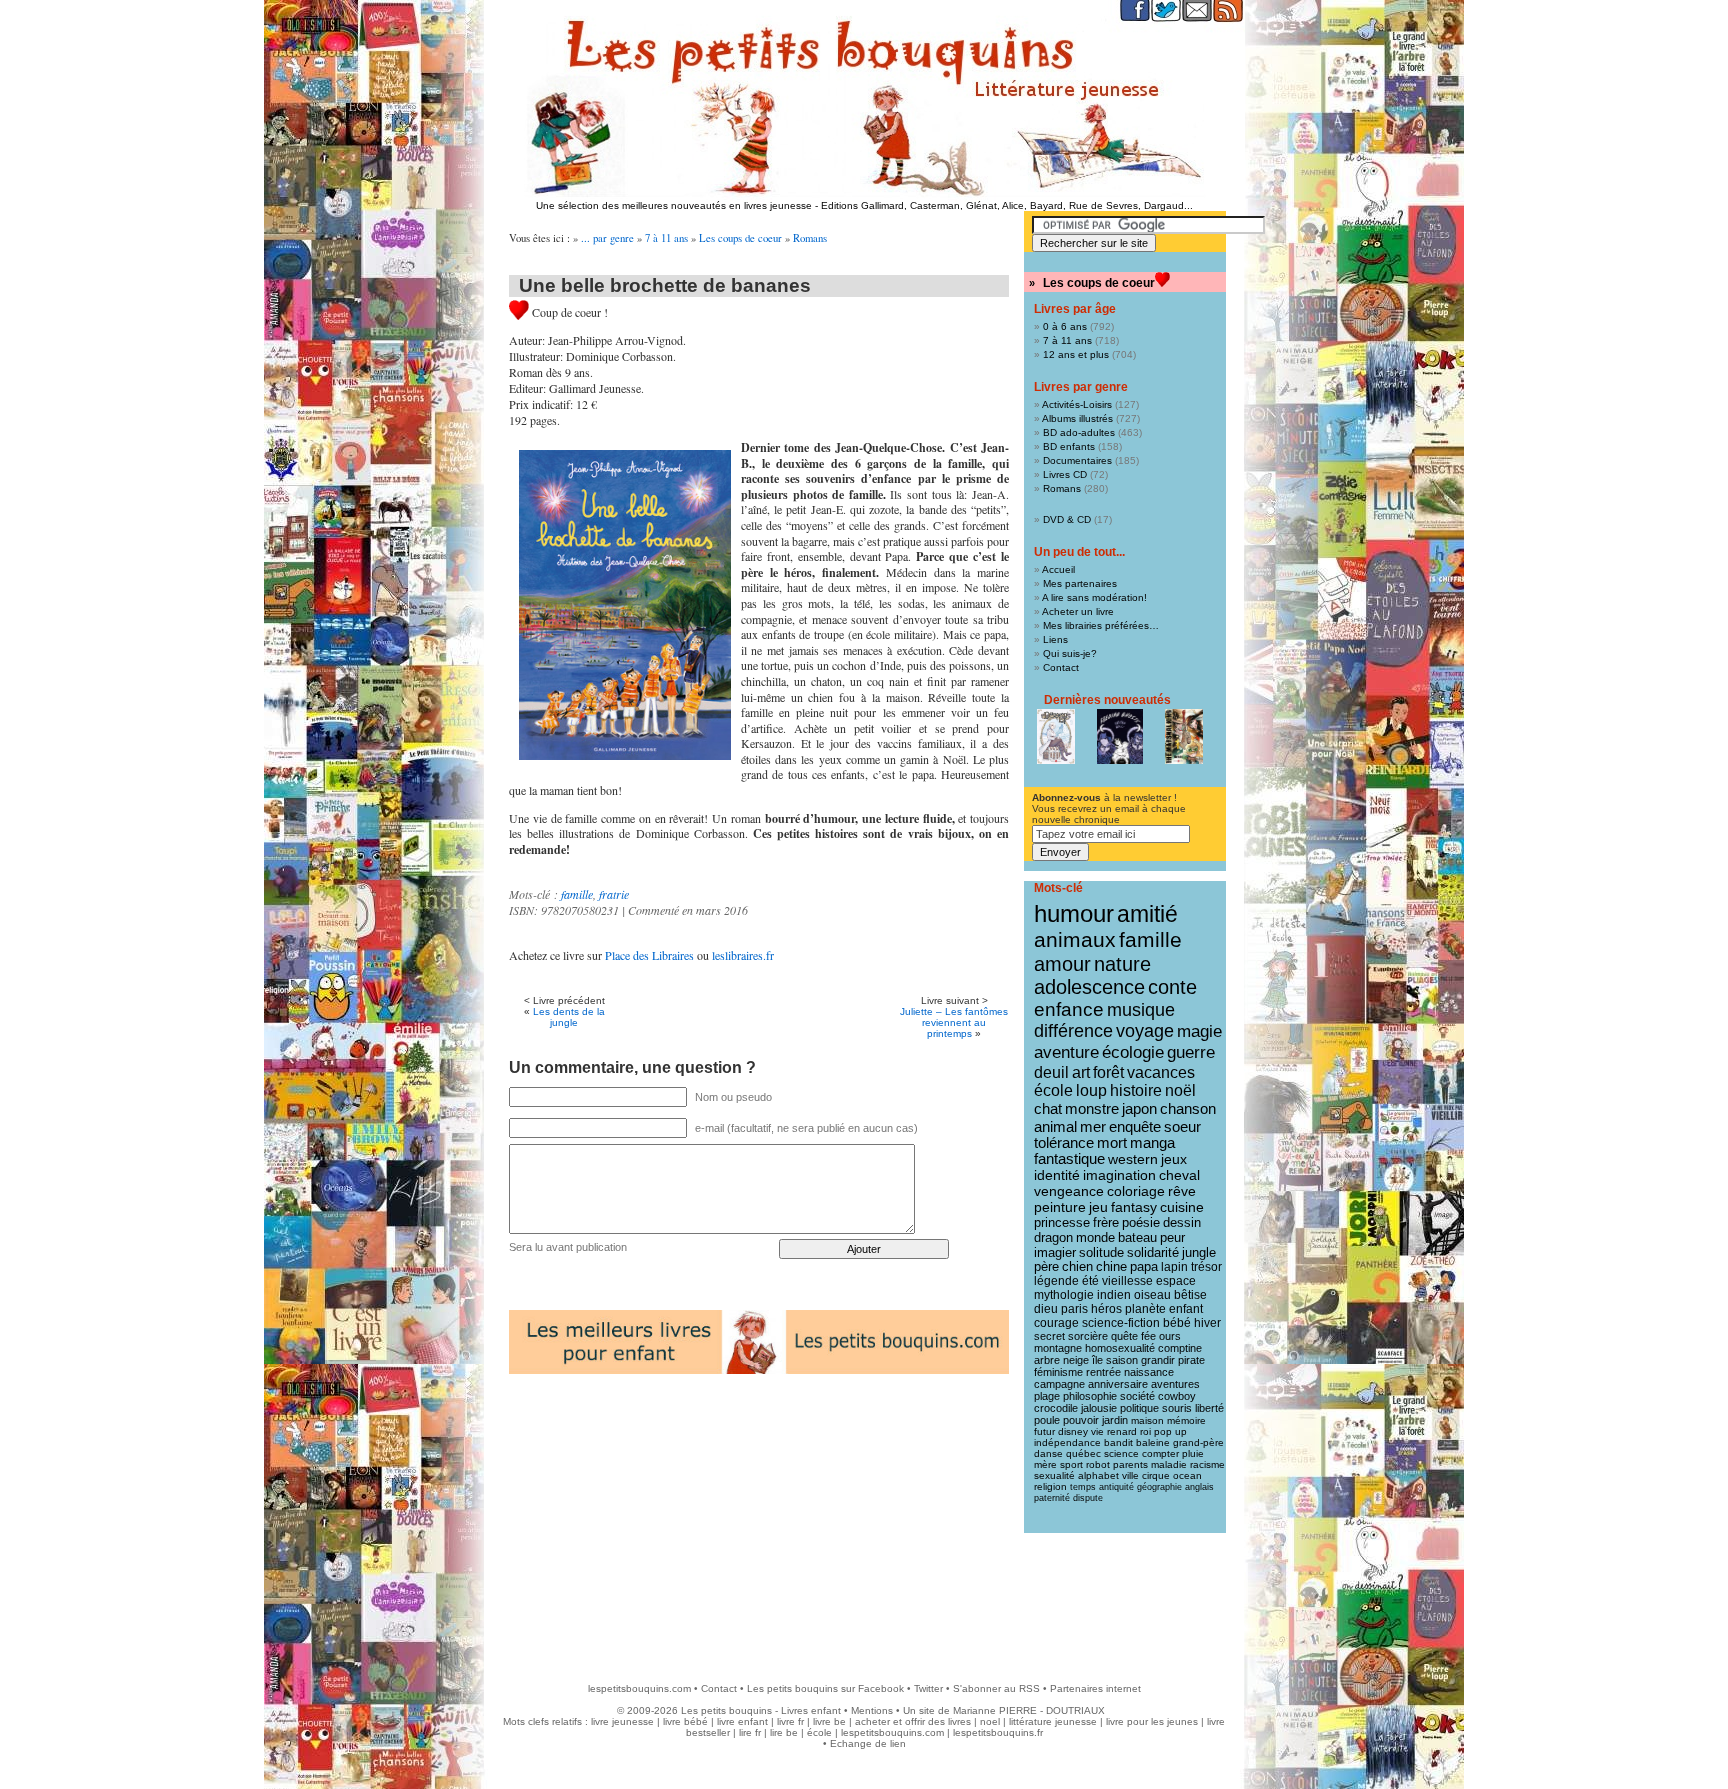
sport (1071, 1464)
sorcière (1088, 1336)
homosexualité (1120, 1348)
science (1121, 1453)
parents (1130, 1464)
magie (1199, 1031)
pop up (1170, 1431)
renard (1122, 1431)
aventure (1066, 1052)
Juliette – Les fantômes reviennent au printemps (954, 1022)
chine (1111, 1267)
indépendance (1067, 1442)
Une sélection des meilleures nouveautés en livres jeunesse (674, 205)
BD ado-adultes (1079, 432)
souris (1177, 1408)
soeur (1182, 1126)
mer (1093, 1126)
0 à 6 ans (1065, 326)
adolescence (1089, 987)
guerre (1191, 1052)
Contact (1061, 667)
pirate (1191, 1360)
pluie (1193, 1453)
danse (1048, 1453)
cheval (1179, 1175)
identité (1057, 1175)
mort (1112, 1143)
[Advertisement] (864, 1598)
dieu (1046, 1309)
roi (1145, 1431)
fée (1148, 1336)
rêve (1182, 1191)
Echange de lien (868, 1743)
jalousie (1099, 1408)
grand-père (1198, 1442)
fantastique (1069, 1159)
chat (1048, 1108)
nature (1122, 964)
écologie (1133, 1052)
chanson (1188, 1108)
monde (1095, 1237)
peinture (1060, 1207)
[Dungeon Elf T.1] (1056, 736)
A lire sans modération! (1094, 597)
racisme (1207, 1464)
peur (1172, 1237)
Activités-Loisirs (1077, 404)
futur (1044, 1431)
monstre (1092, 1108)
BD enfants (1069, 446)
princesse (1062, 1222)
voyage (1145, 1031)
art (1081, 1072)
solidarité (1153, 1253)
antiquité (1116, 1487)
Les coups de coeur (740, 238)
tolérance (1064, 1143)
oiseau (1152, 1295)
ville (1130, 1475)
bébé (1177, 1323)
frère (1106, 1222)
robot (1098, 1464)
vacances (1161, 1072)
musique (1141, 1009)
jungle (1199, 1253)
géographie (1159, 1487)
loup (1091, 1090)
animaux (1075, 940)
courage (1056, 1323)
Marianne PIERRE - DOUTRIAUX (1029, 1710)
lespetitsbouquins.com (639, 1688)
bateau (1137, 1237)
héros (1106, 1309)
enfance (1069, 1009)
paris (1074, 1309)
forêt (1108, 1072)
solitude (1101, 1252)
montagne (1058, 1348)
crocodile (1056, 1408)
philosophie (1090, 1396)
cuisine (1182, 1207)
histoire (1136, 1090)
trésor (1206, 1267)
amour (1062, 964)
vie (1097, 1431)
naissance (1149, 1372)
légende (1056, 1281)
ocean (1187, 1475)
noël (1180, 1090)
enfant (1186, 1309)
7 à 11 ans (666, 238)
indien (1114, 1295)
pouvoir (1081, 1420)
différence (1073, 1031)
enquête (1135, 1126)
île (1097, 1360)
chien (1077, 1267)
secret (1049, 1336)
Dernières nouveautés (1107, 700)
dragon (1053, 1237)
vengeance (1069, 1191)
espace (1176, 1281)
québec (1083, 1453)
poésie (1141, 1222)
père (1046, 1267)
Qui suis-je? (1070, 653)
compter (1160, 1453)
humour (1074, 913)
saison (1122, 1360)
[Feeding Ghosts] (1120, 736)
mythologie (1064, 1295)
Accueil (1058, 569)
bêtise (1190, 1295)
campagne (1059, 1384)
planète (1145, 1309)
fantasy (1134, 1207)
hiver (1207, 1323)
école (1053, 1090)
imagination (1119, 1175)
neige (1076, 1360)
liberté (1209, 1408)
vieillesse (1127, 1281)
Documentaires (1077, 460)
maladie (1169, 1464)
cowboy (1177, 1396)
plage (1047, 1396)
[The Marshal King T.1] (1184, 736)
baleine (1153, 1442)
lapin (1174, 1267)
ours (1170, 1336)
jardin (1115, 1420)
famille (577, 894)
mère (1045, 1464)
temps (1083, 1487)
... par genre (607, 238)
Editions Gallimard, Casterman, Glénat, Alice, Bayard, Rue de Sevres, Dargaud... (1007, 205)
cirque (1156, 1475)
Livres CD (1065, 474)
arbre (1047, 1360)
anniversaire (1118, 1384)
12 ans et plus (1076, 354)
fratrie (614, 894)
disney (1073, 1431)
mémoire (1186, 1420)
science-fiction (1121, 1323)
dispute (1088, 1498)
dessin (1182, 1222)
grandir (1158, 1360)
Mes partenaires (1080, 583)
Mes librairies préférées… (1101, 625)
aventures (1175, 1384)
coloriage (1136, 1191)
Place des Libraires (649, 955)
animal (1055, 1126)
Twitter (928, 1688)
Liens (1055, 639)
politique (1139, 1408)
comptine (1180, 1348)
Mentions (872, 1710)
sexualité (1054, 1475)
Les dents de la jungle (569, 1017)
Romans (810, 238)
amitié (1147, 914)
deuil (1051, 1072)
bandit (1118, 1442)
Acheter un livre (1078, 611)
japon (1139, 1108)
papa (1144, 1267)
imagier (1055, 1252)
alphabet (1098, 1475)
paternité (1052, 1498)
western (1133, 1159)
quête (1124, 1336)
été (1090, 1281)
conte (1172, 987)
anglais (1199, 1487)
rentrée (1103, 1372)
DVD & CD (1067, 519)
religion (1050, 1486)
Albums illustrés (1077, 418)
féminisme (1058, 1372)
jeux (1174, 1159)
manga (1152, 1143)
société (1137, 1396)
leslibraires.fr (743, 955)
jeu (1098, 1207)
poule (1047, 1420)
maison (1147, 1420)
